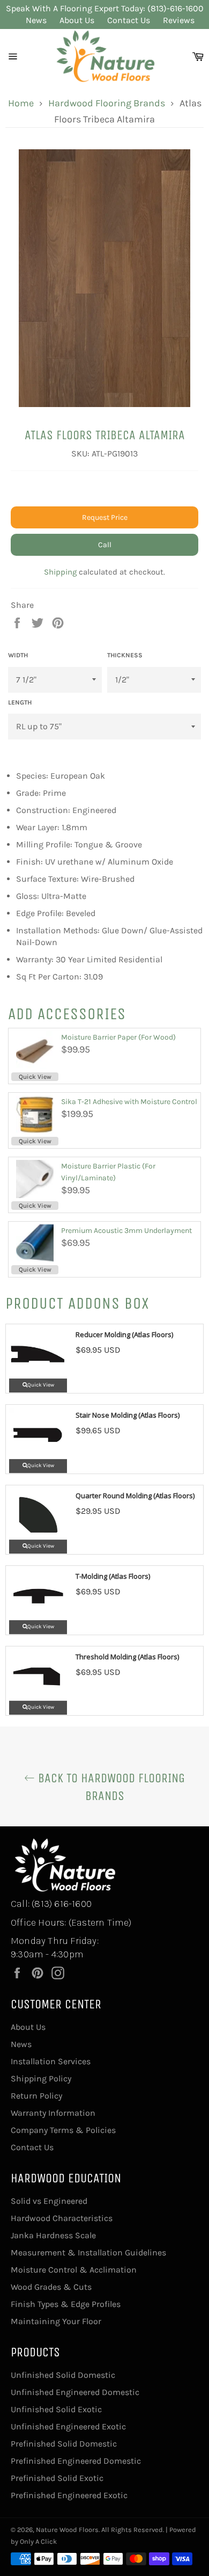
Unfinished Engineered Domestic (75, 2392)
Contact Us (129, 20)
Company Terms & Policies (63, 2130)
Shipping (60, 572)
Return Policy (36, 2096)
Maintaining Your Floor (56, 2321)
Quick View (35, 1077)
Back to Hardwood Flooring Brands (110, 1787)
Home (21, 103)
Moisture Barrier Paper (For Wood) (118, 1037)
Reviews (179, 20)
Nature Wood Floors (67, 2530)
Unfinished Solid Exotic (56, 2409)
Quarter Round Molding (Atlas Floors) (135, 1496)
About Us (77, 20)
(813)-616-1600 (176, 8)
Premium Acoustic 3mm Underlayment (126, 1231)
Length (20, 702)
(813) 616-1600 (62, 1904)
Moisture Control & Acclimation (74, 2270)
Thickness (125, 655)
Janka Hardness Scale (53, 2235)
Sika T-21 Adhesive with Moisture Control (129, 1102)
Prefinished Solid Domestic (64, 2444)
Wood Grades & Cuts (51, 2287)
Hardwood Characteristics (62, 2218)
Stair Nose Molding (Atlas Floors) (128, 1415)
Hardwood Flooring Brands (107, 103)
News (36, 20)
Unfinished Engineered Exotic (68, 2426)
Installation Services (51, 2061)
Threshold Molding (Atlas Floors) (127, 1657)
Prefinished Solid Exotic (57, 2478)
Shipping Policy (41, 2078)
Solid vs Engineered (49, 2201)
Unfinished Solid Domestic (63, 2375)
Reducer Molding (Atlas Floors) (124, 1334)
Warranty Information (53, 2113)
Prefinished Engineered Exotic (69, 2495)
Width (18, 655)
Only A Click (38, 2541)
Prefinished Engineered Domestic (76, 2461)
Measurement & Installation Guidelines (88, 2252)
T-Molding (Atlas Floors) (113, 1576)
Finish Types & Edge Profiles (66, 2304)
